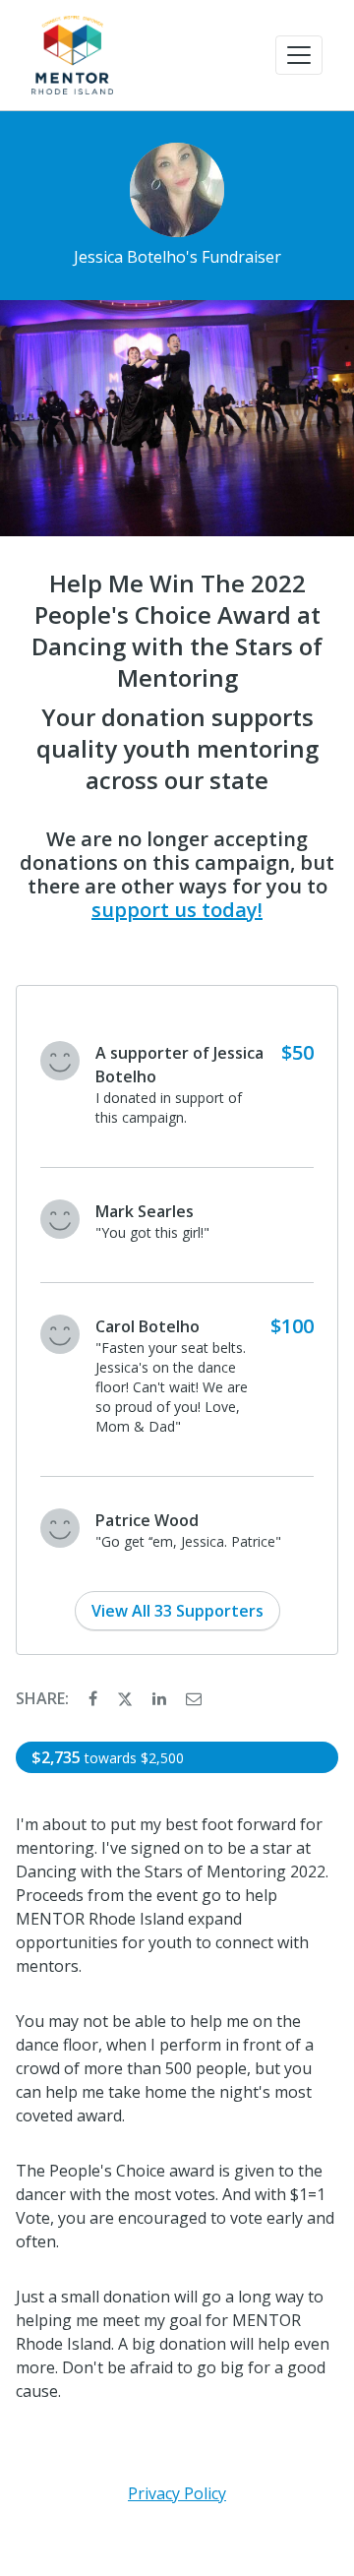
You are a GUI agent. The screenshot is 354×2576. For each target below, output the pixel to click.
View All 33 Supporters (177, 1611)
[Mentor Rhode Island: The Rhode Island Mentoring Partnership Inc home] (72, 55)
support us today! (177, 910)
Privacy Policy (177, 2493)
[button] (299, 55)
